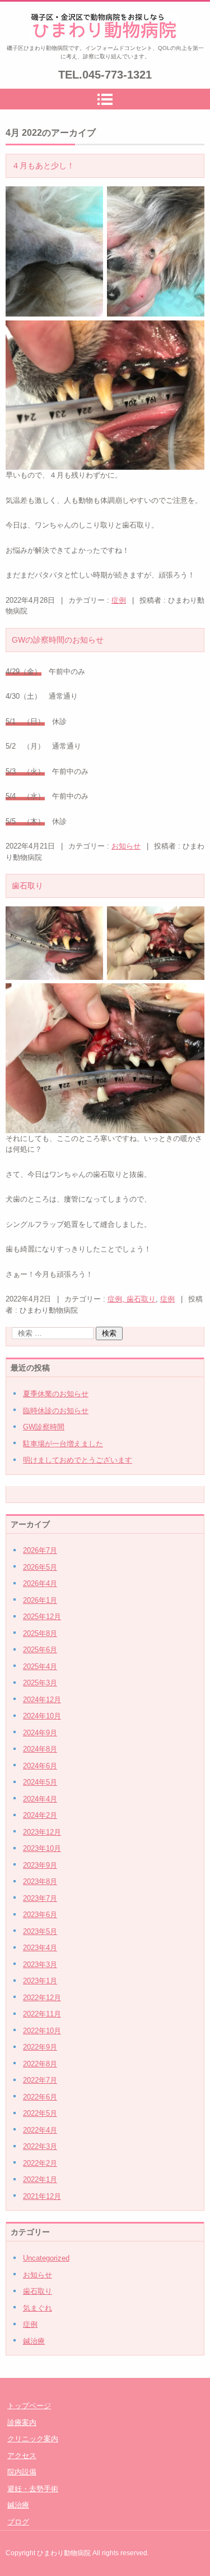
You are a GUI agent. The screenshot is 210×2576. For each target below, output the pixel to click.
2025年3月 (40, 1683)
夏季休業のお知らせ (56, 1394)
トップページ (29, 2406)
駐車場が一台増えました (63, 1444)
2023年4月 (40, 1948)
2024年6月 (40, 1766)
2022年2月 (40, 2163)
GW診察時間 (44, 1427)
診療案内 (22, 2423)
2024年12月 (42, 1700)
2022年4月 (40, 2130)
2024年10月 (42, 1716)
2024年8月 (40, 1749)
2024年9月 (40, 1733)
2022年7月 (40, 2080)
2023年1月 (40, 1981)
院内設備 (22, 2472)
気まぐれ (38, 2308)
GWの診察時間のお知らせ (58, 640)
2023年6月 (40, 1915)
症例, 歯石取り (132, 1299)
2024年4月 (40, 1799)
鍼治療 (34, 2341)
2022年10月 (42, 2031)
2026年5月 (40, 1567)
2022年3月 (40, 2146)
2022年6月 (40, 2097)
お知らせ (126, 846)
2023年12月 (42, 1832)
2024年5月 (40, 1782)
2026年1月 (40, 1600)
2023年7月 (40, 1898)
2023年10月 (42, 1848)
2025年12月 (42, 1617)
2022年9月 (40, 2047)
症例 (119, 600)
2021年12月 (42, 2196)
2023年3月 (40, 1965)
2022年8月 (40, 2064)
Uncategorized (46, 2258)
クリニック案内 (33, 2439)
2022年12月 (42, 1998)
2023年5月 (40, 1931)
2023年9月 (40, 1865)
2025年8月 (40, 1633)
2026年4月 (40, 1583)
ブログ (18, 2522)
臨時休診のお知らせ (56, 1411)
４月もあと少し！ (43, 166)
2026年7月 (40, 1550)
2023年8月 (40, 1881)
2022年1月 (40, 2179)
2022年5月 (40, 2113)
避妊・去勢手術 (33, 2489)
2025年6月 (40, 1650)
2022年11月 (42, 2014)
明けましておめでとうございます (78, 1460)
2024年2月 (40, 1815)
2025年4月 (40, 1667)
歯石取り (27, 886)
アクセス (22, 2456)
